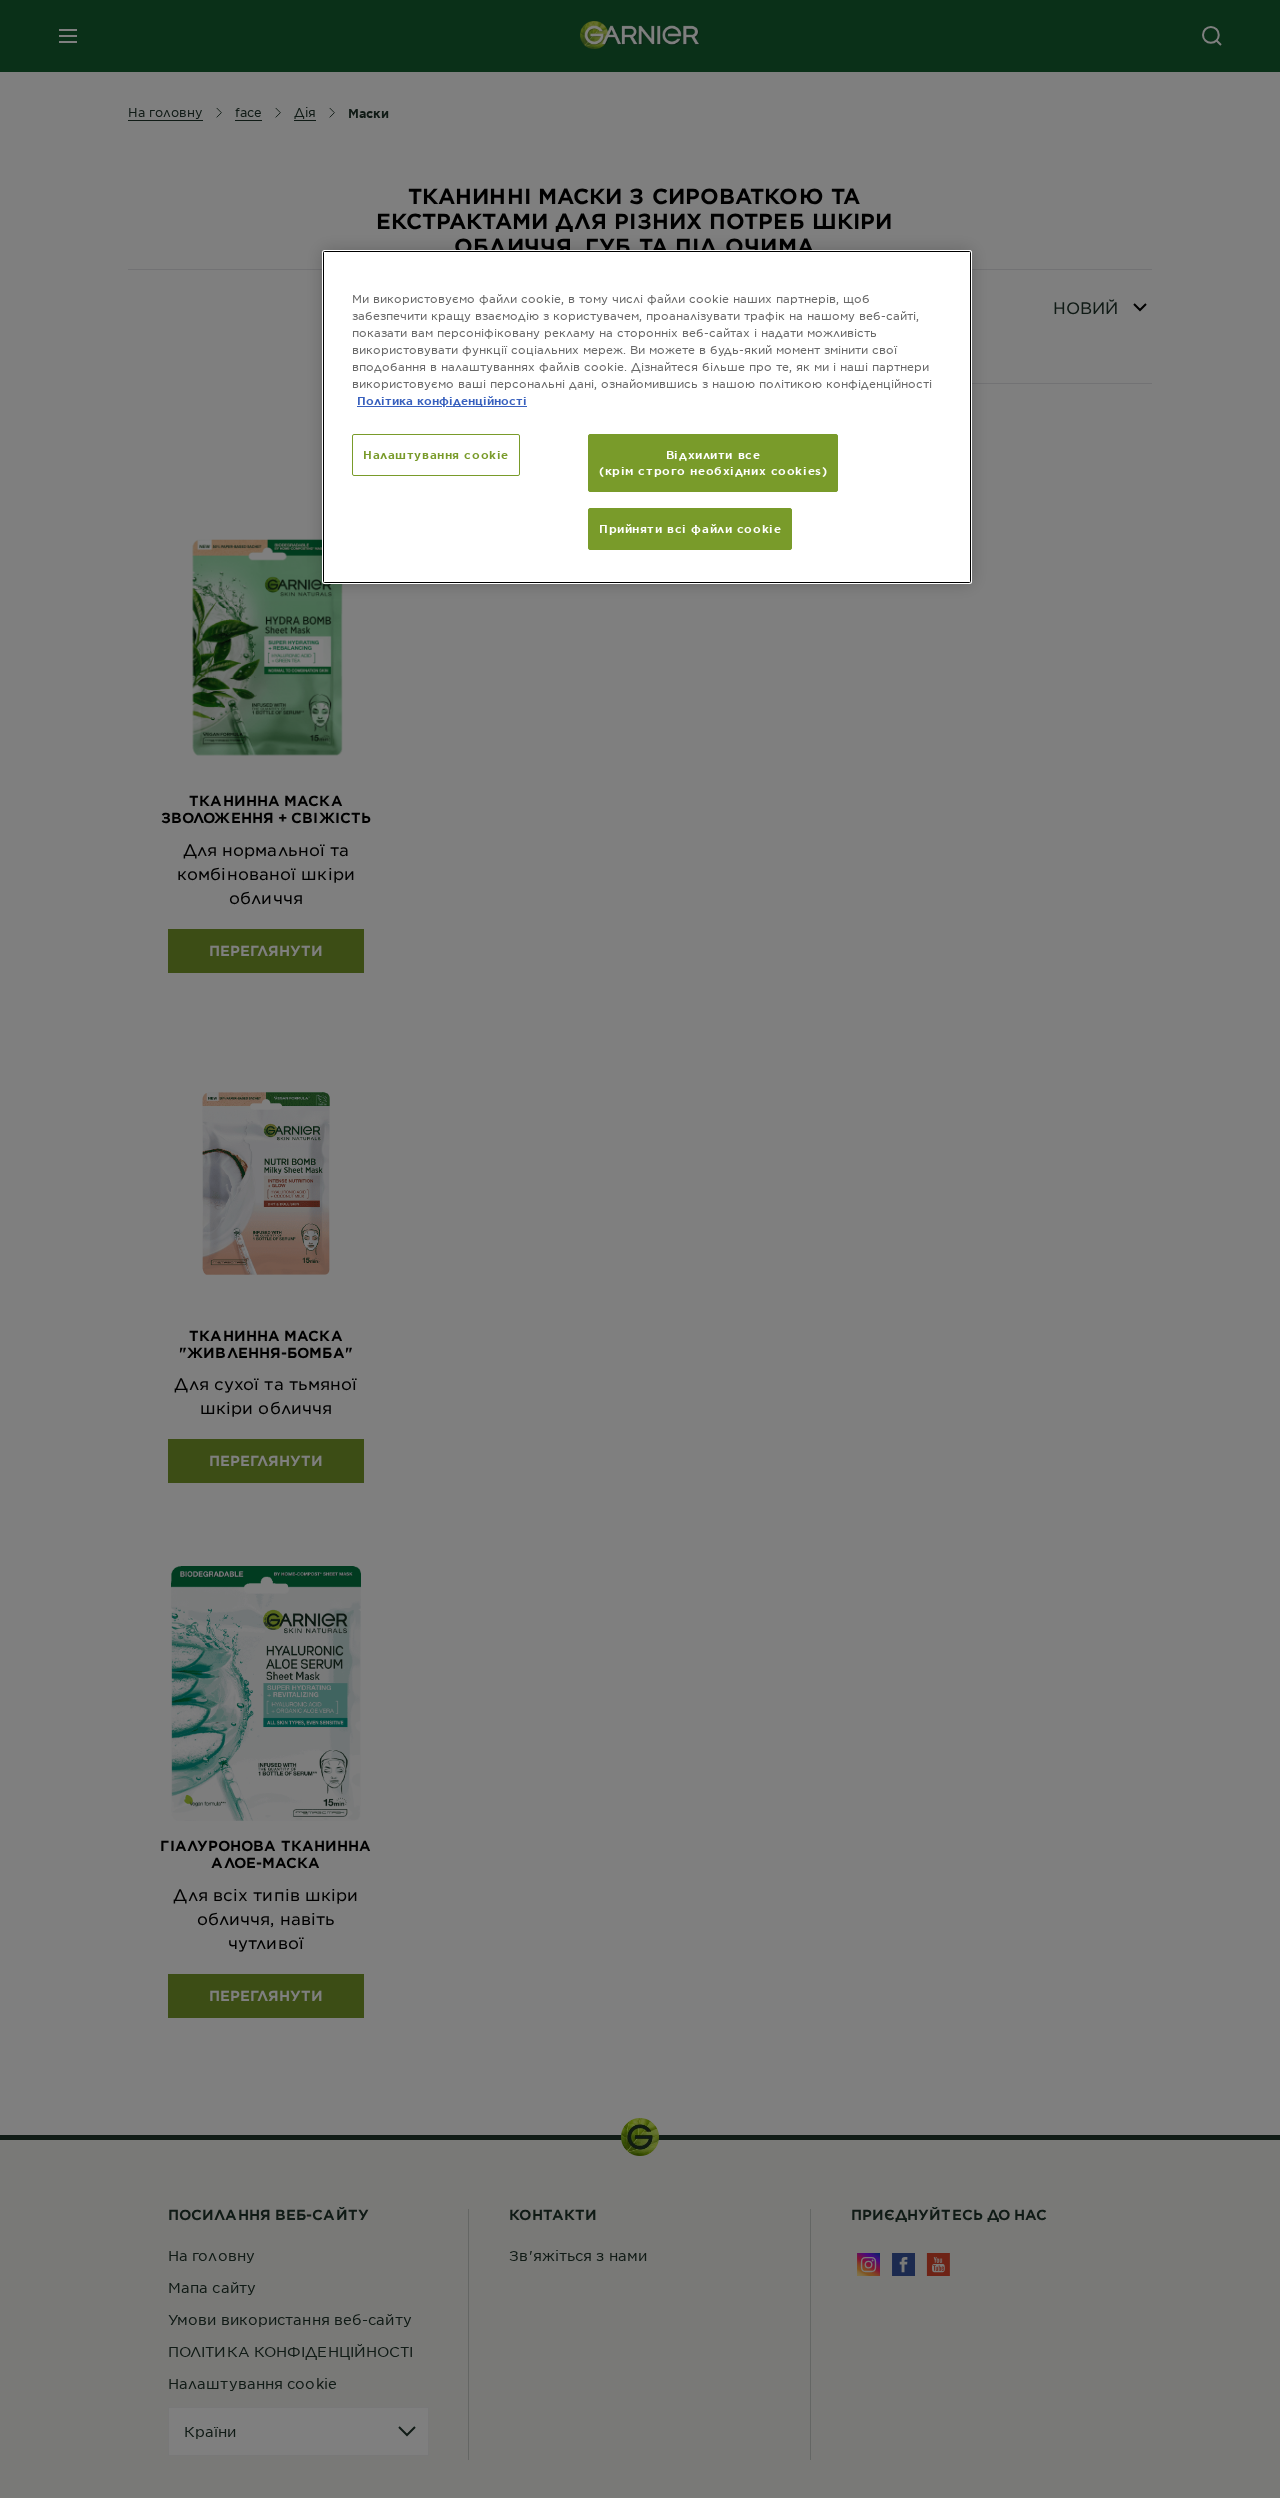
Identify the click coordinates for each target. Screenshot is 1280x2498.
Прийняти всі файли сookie (690, 528)
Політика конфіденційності (442, 400)
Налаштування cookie (436, 454)
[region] (647, 417)
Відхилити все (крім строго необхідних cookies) (713, 462)
